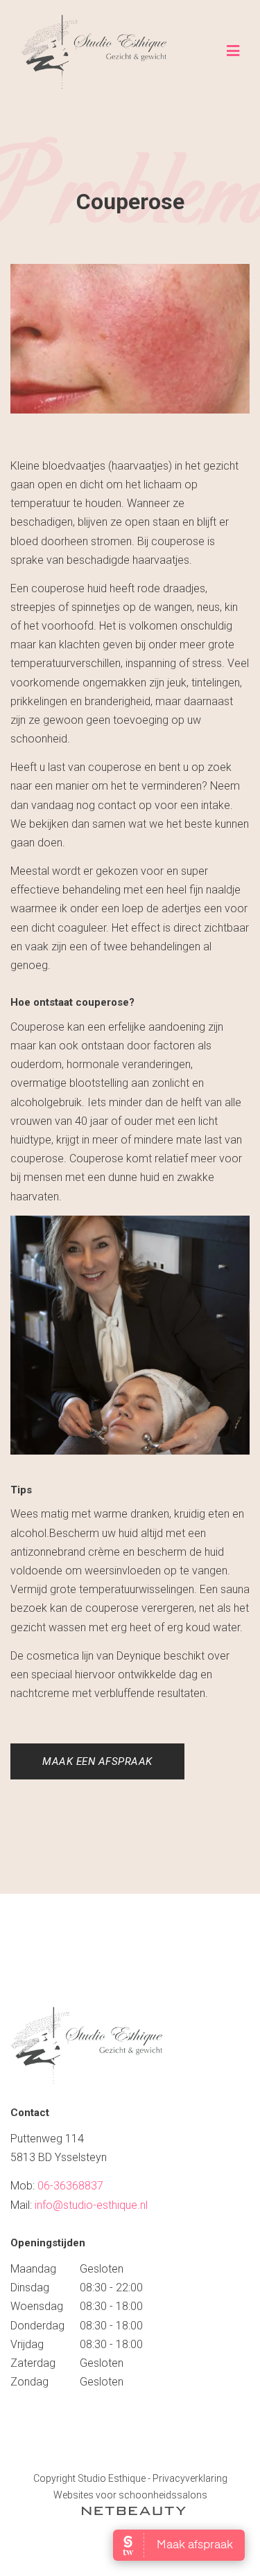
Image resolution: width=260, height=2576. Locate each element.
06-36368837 (70, 2186)
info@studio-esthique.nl (91, 2205)
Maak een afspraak (97, 1761)
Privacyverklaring (190, 2478)
